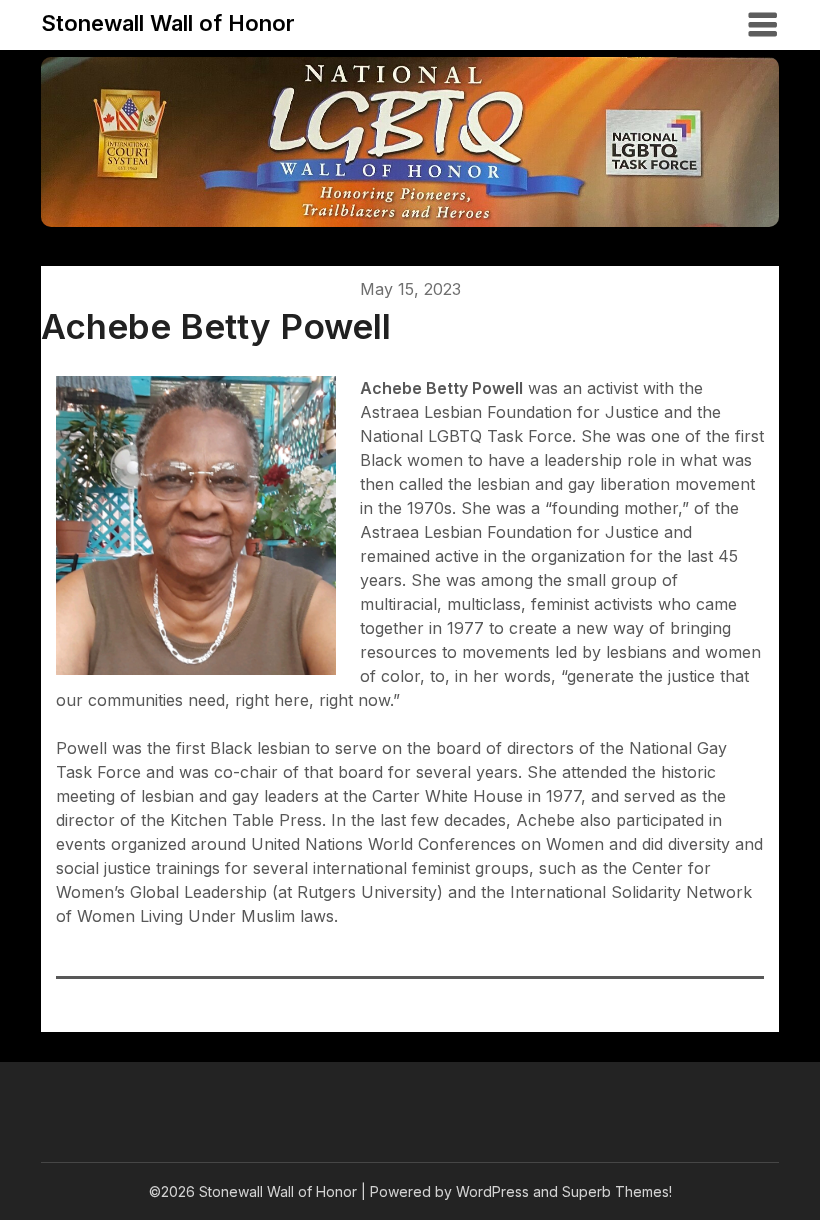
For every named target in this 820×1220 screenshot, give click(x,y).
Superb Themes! (617, 1191)
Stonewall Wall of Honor (168, 23)
